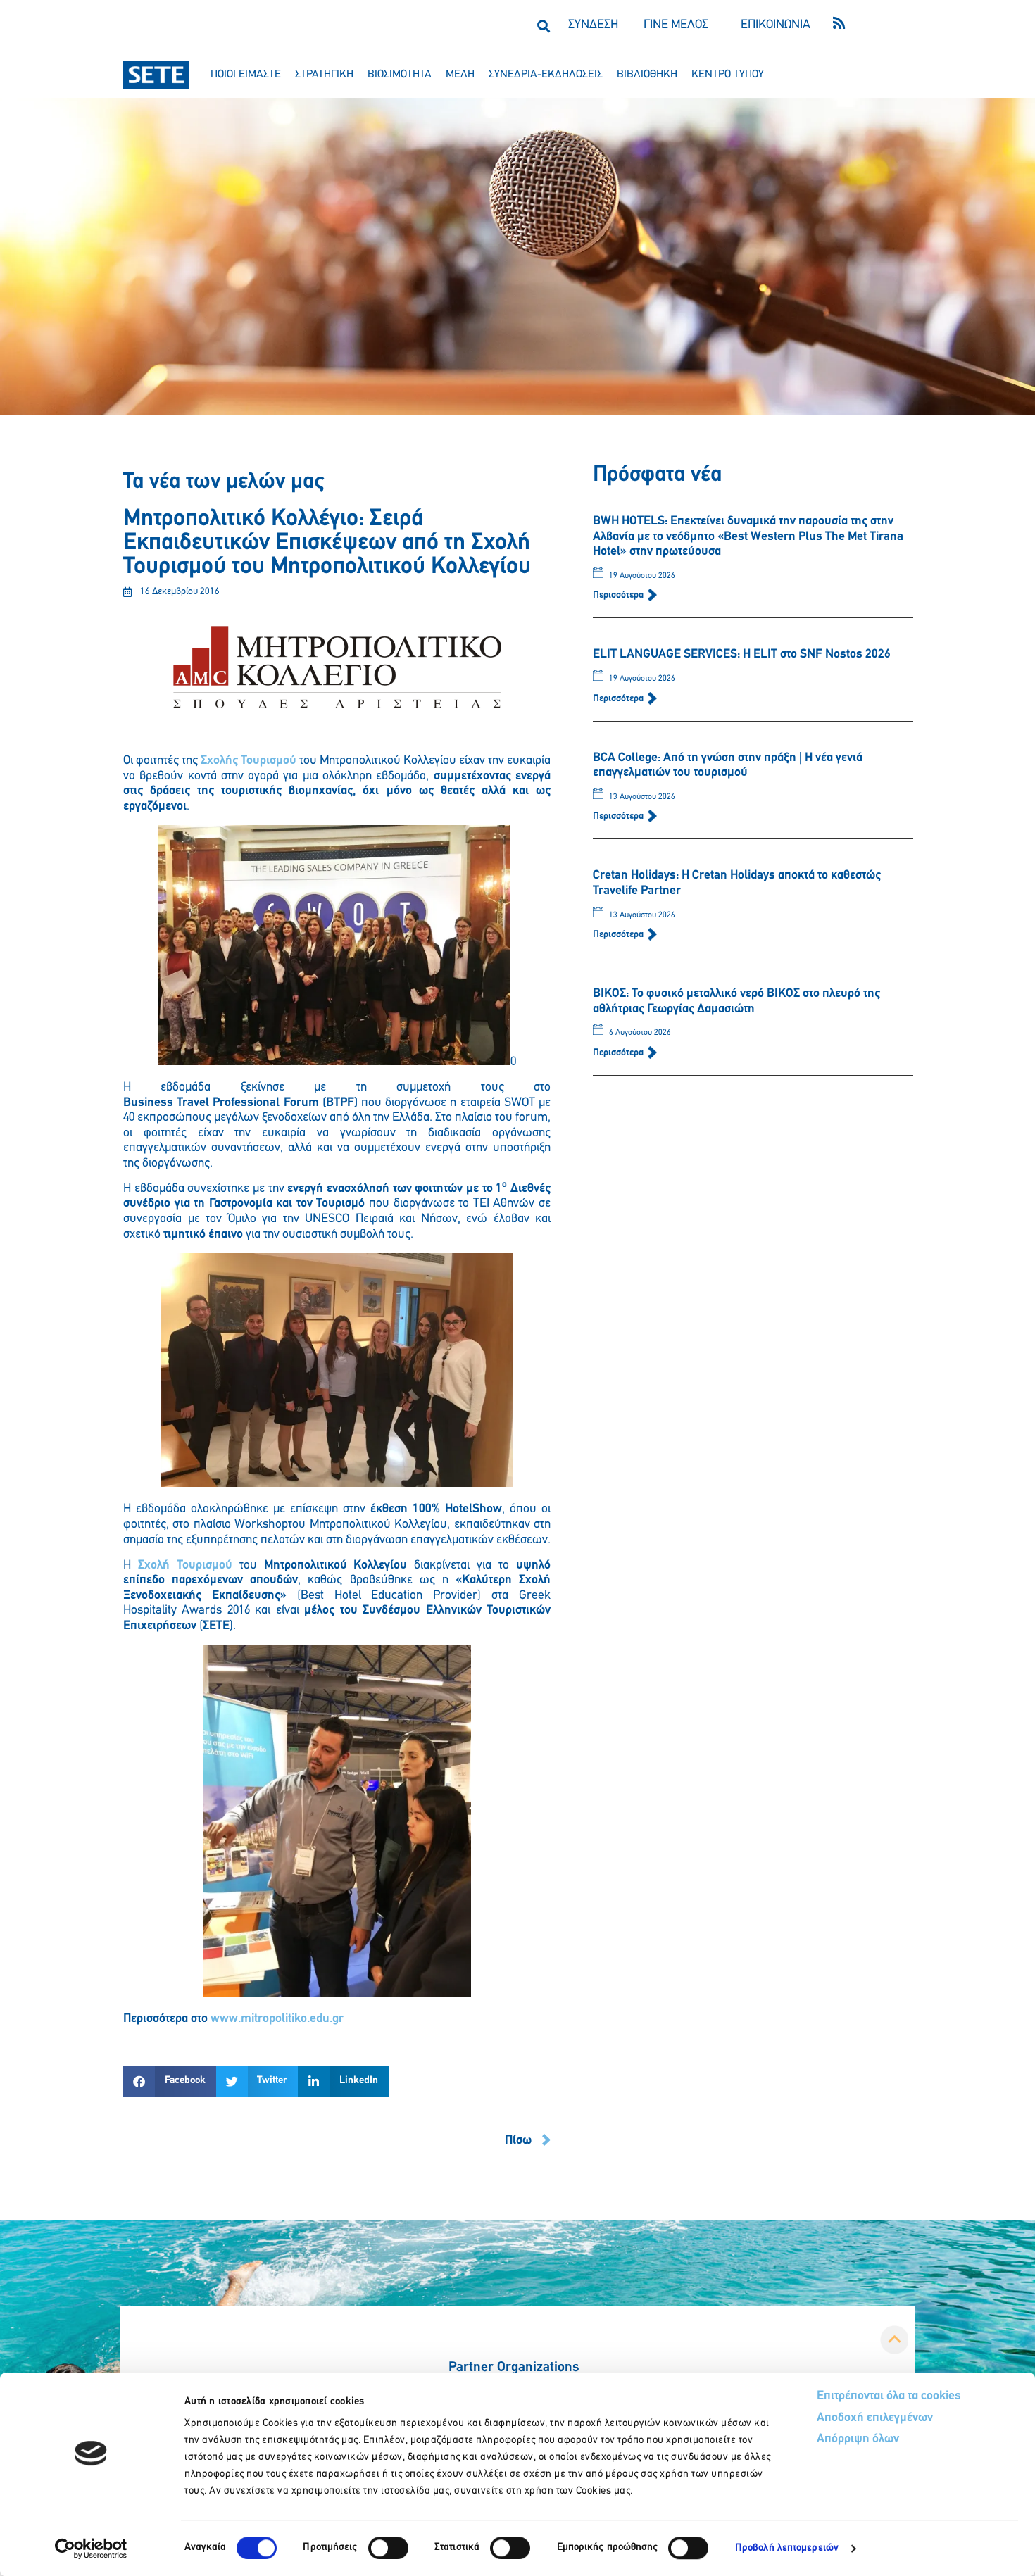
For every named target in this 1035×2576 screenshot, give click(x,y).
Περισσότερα (619, 595)
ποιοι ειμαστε (246, 75)
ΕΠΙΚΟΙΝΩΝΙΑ (776, 25)
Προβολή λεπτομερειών (787, 2548)
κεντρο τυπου (728, 75)
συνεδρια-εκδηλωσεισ (546, 75)
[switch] (388, 2548)
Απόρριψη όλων (858, 2439)
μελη (460, 75)
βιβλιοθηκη (647, 75)
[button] (543, 26)
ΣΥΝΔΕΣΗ (593, 25)
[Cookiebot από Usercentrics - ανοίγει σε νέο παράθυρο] (91, 2549)
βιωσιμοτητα (400, 75)
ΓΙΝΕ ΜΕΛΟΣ (676, 25)
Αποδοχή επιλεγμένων (875, 2418)
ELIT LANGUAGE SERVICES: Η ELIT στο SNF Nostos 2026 (742, 655)
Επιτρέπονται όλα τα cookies (889, 2396)
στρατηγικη (324, 75)
